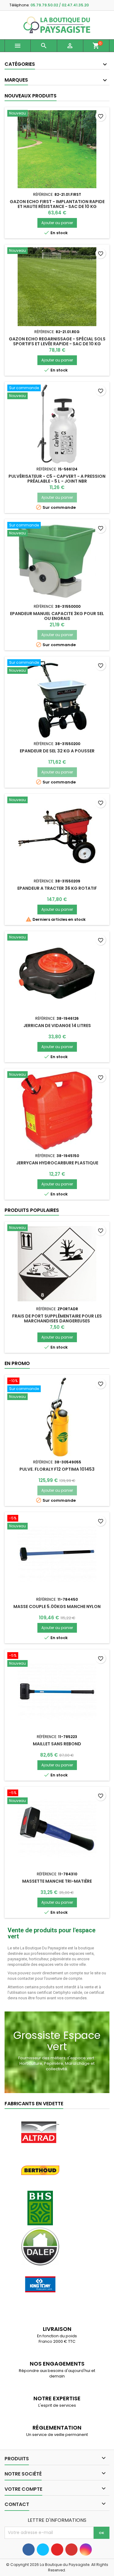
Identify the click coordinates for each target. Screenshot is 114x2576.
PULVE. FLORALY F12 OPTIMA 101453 (57, 1469)
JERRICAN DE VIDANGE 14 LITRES (57, 1026)
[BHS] (40, 2208)
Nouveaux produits (31, 96)
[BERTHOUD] (40, 2170)
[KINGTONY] (40, 2284)
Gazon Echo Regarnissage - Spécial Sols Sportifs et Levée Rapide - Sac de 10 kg (57, 341)
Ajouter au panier (57, 223)
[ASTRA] (40, 2132)
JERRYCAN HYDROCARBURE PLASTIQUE (57, 1163)
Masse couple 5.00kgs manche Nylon (57, 1606)
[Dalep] (40, 2246)
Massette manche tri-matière (57, 1881)
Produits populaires (32, 1210)
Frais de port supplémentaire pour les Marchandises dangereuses (57, 1318)
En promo (17, 1363)
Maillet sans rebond (57, 1744)
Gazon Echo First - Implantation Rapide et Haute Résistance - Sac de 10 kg (57, 204)
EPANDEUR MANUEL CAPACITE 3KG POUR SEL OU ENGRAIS (57, 616)
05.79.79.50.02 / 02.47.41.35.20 (60, 5)
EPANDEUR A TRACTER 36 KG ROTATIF (57, 888)
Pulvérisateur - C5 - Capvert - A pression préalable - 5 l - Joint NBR (57, 479)
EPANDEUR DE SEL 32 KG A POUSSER (57, 751)
